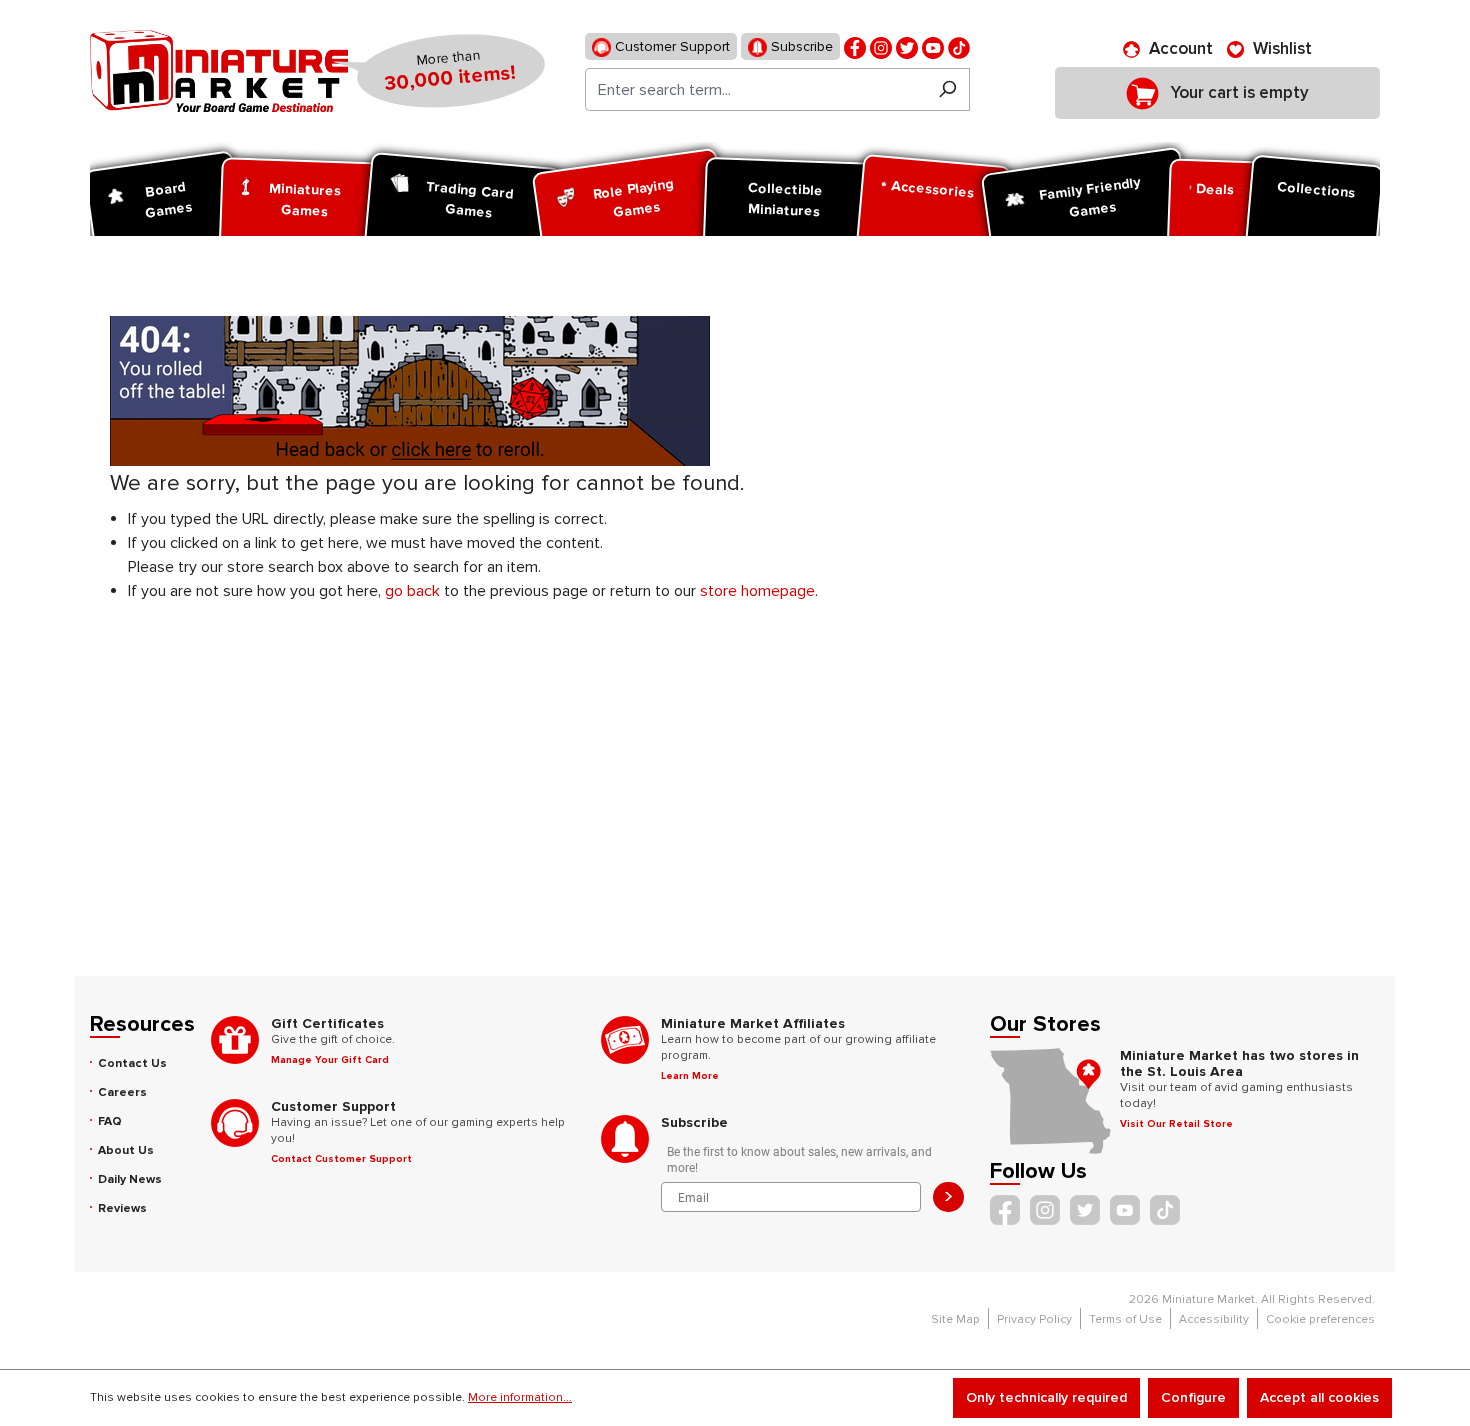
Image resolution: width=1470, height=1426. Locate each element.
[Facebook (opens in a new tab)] (855, 46)
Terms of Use (1125, 1319)
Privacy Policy (1034, 1319)
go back (412, 591)
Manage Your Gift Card (330, 1060)
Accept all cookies (1319, 1397)
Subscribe (800, 46)
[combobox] (755, 89)
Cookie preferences (1320, 1319)
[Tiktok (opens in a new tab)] (959, 46)
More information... (520, 1397)
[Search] (947, 89)
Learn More (690, 1076)
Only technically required (1046, 1397)
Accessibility (1214, 1319)
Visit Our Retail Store (1176, 1124)
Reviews (122, 1208)
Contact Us (132, 1063)
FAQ (110, 1121)
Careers (122, 1092)
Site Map (955, 1319)
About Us (126, 1150)
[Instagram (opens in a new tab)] (881, 46)
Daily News (130, 1179)
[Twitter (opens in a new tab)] (907, 46)
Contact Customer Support (341, 1159)
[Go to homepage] (219, 71)
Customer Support (670, 46)
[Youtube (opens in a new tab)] (933, 46)
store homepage (757, 591)
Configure (1193, 1397)
